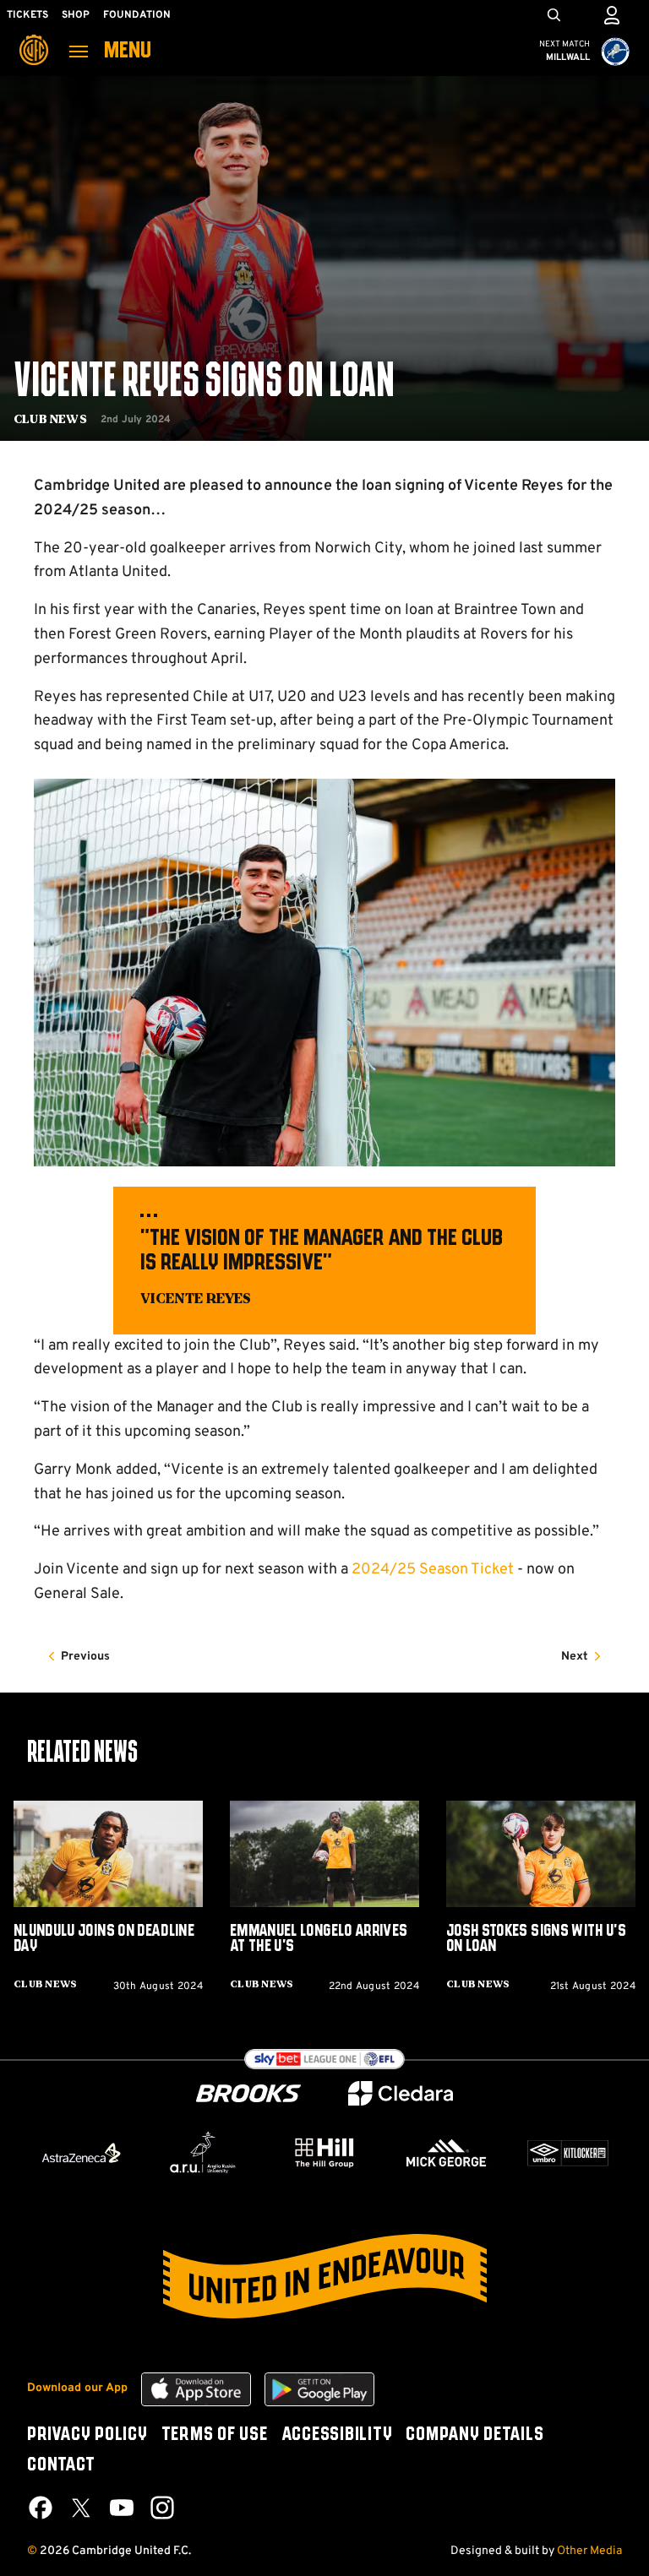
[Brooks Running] (248, 2093)
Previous (85, 1657)
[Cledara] (401, 2093)
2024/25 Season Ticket (433, 1570)
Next (575, 1657)
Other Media (589, 2551)
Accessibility (337, 2435)
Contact (61, 2465)
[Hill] (324, 2152)
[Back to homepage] (34, 38)
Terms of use (215, 2435)
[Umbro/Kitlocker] (568, 2153)
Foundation (137, 15)
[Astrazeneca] (81, 2153)
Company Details (474, 2435)
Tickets (27, 15)
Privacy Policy (87, 2435)
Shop (76, 15)
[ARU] (203, 2153)
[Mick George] (446, 2153)
